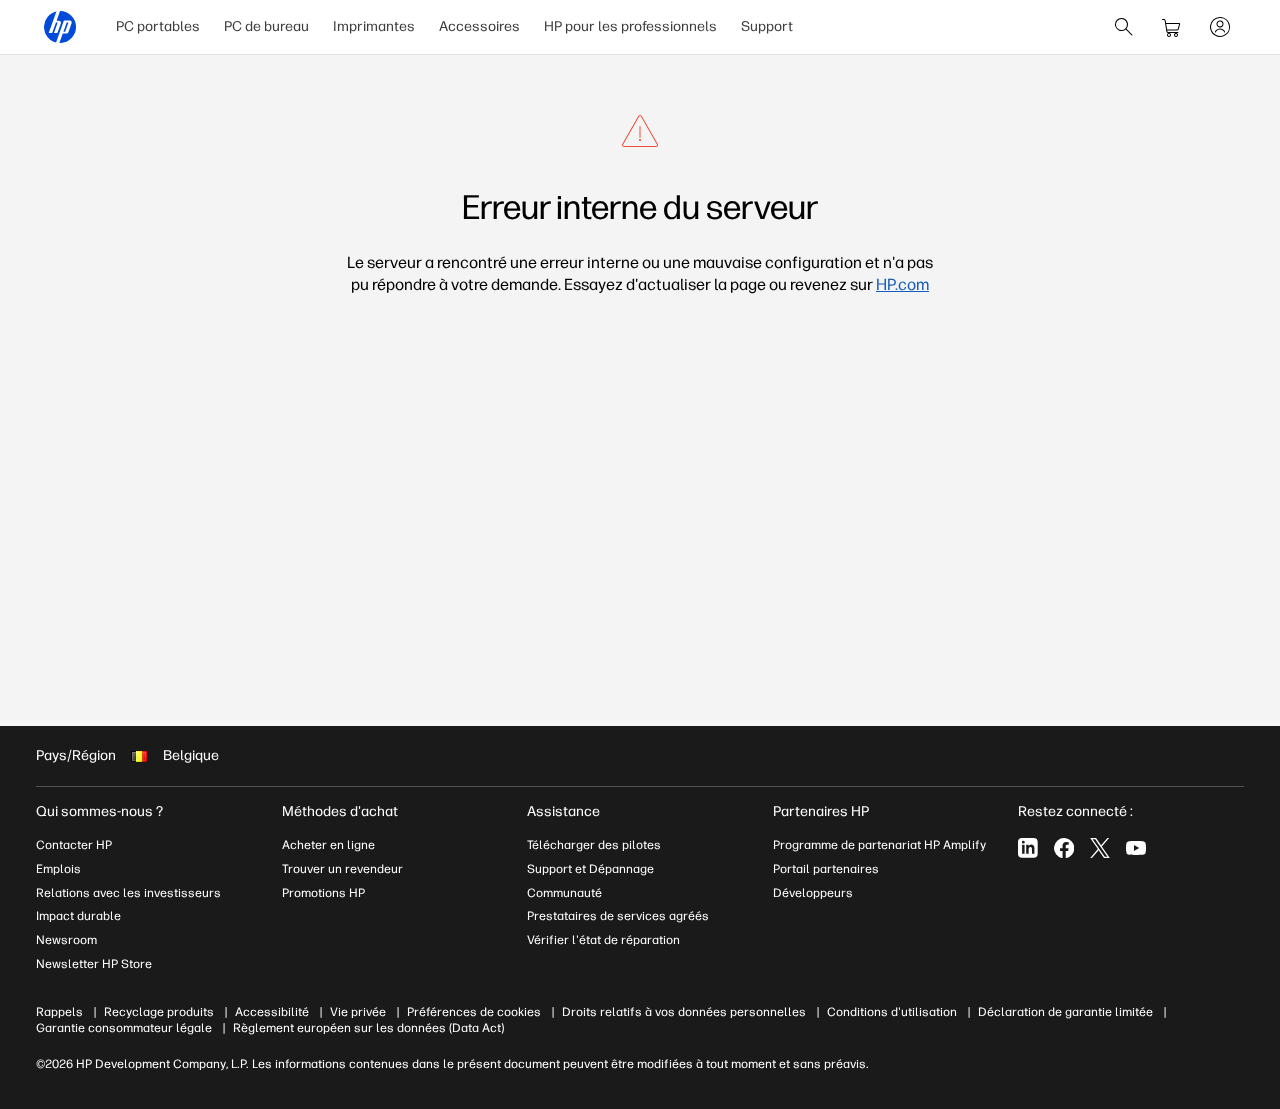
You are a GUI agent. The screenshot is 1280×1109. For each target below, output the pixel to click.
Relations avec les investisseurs (128, 893)
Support (767, 26)
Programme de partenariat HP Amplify (879, 845)
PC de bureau (266, 26)
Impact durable (78, 916)
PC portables (158, 26)
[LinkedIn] (1028, 848)
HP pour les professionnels (630, 26)
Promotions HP (323, 893)
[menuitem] (158, 27)
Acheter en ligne (328, 845)
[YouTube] (1136, 848)
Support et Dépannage (590, 869)
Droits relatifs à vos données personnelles (684, 1012)
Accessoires (479, 26)
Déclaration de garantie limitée (1065, 1012)
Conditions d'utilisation (892, 1012)
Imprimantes (374, 26)
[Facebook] (1064, 848)
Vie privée (358, 1012)
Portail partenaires (826, 869)
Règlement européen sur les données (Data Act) (368, 1028)
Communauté (564, 893)
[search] (1124, 27)
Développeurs (814, 893)
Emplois (58, 869)
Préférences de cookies (474, 1012)
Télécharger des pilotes (594, 845)
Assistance (563, 811)
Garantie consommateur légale (124, 1028)
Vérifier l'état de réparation (603, 940)
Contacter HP (74, 845)
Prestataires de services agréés (618, 916)
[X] (1100, 848)
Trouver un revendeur (342, 869)
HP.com (902, 284)
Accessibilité (272, 1012)
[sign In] (1220, 27)
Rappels (59, 1012)
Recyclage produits (159, 1012)
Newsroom (66, 940)
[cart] (1172, 27)
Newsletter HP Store (94, 964)
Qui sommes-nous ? (99, 811)
